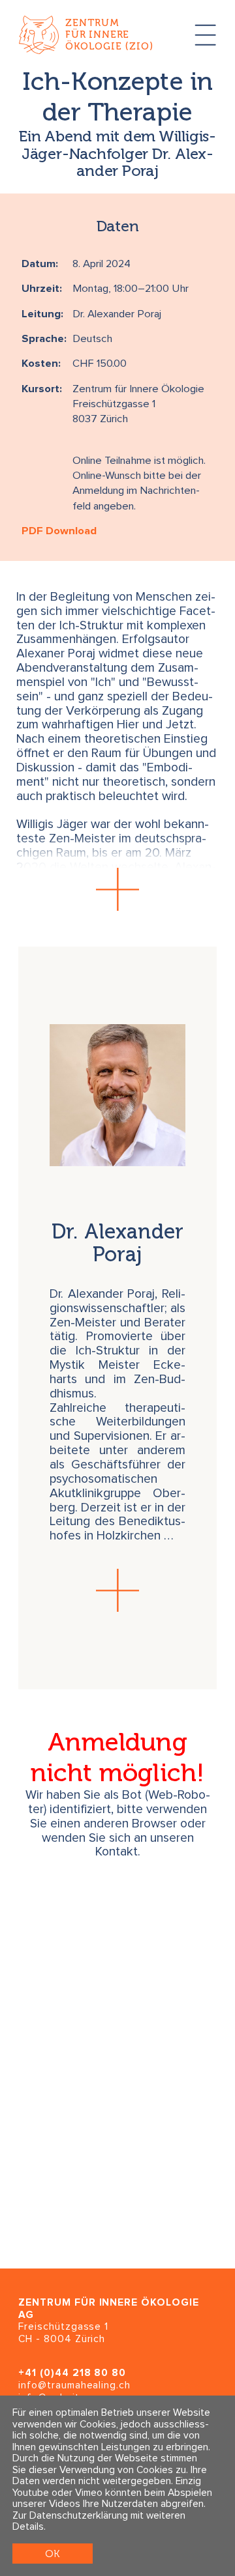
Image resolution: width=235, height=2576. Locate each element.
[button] (117, 890)
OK (52, 2554)
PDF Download (59, 531)
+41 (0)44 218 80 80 (72, 2373)
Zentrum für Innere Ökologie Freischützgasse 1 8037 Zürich (138, 405)
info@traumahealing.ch (74, 2385)
